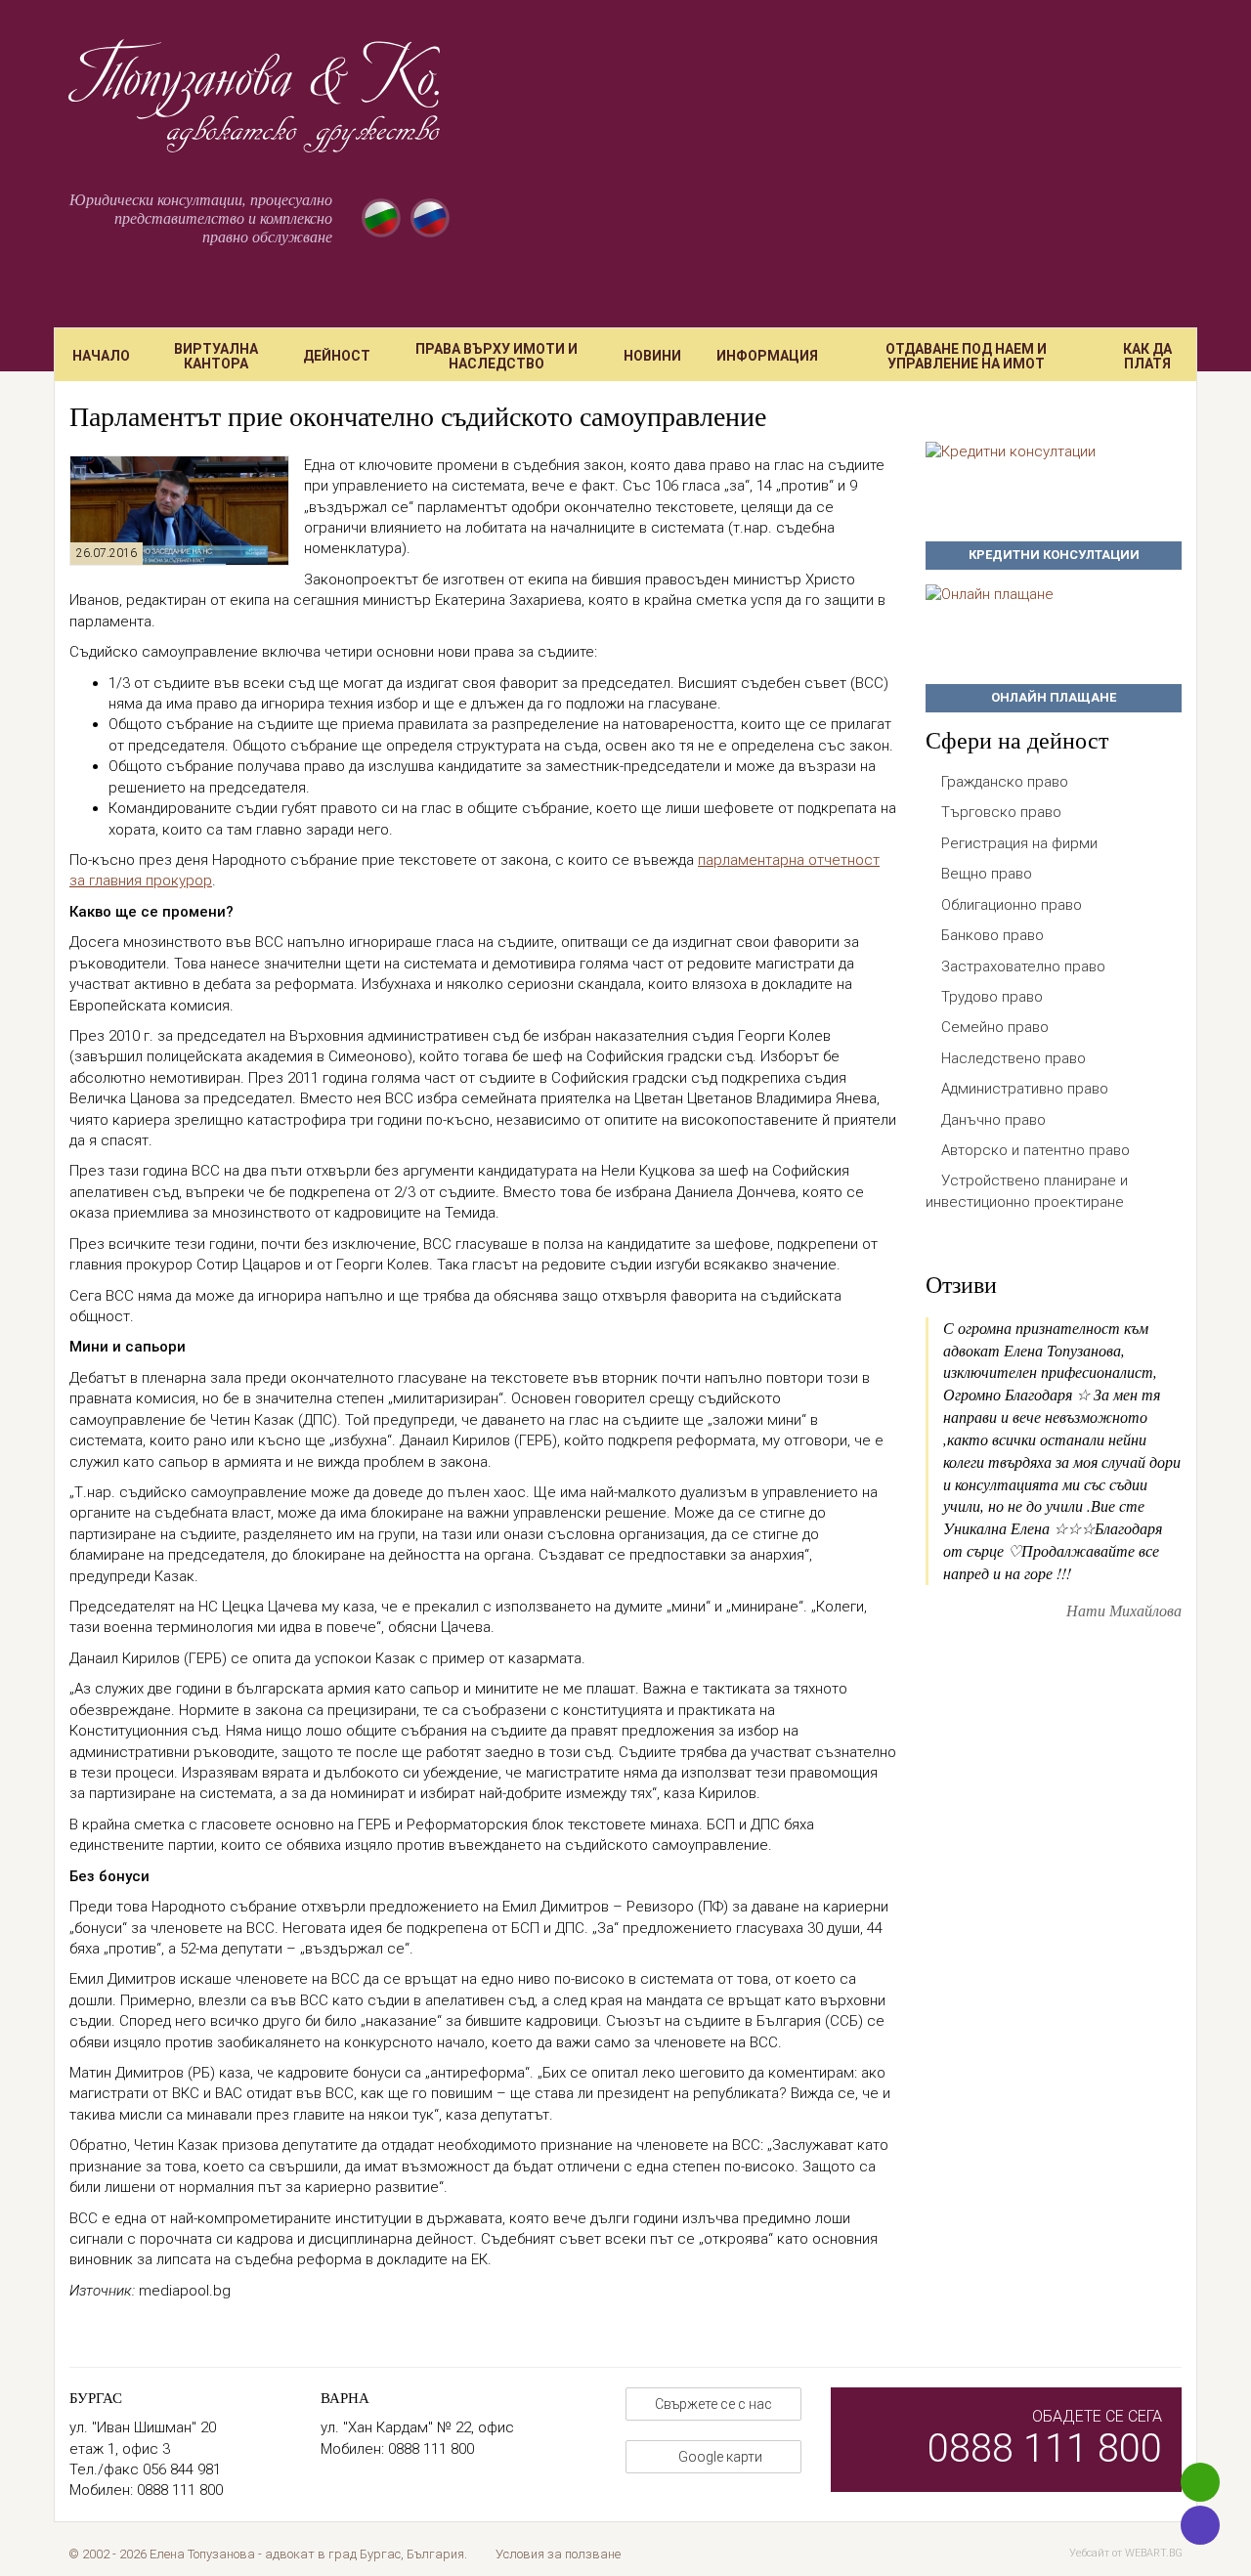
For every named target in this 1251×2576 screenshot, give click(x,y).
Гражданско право (1005, 782)
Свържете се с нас (713, 2404)
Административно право (1025, 1089)
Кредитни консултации (1054, 555)
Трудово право (992, 997)
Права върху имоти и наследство (496, 356)
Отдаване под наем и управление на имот (966, 356)
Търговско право (1001, 812)
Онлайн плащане (1054, 697)
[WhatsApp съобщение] (1200, 2482)
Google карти (719, 2457)
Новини (652, 356)
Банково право (992, 935)
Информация (767, 356)
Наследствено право (1014, 1058)
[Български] (381, 218)
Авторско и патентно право (1035, 1150)
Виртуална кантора (216, 356)
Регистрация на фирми (1019, 843)
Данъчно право (993, 1120)
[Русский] (430, 218)
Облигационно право (1012, 905)
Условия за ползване (558, 2554)
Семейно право (995, 1027)
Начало (101, 356)
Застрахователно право (1023, 966)
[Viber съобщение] (1200, 2525)
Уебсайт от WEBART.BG (1126, 2553)
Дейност (337, 356)
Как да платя (1147, 356)
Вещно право (987, 874)
